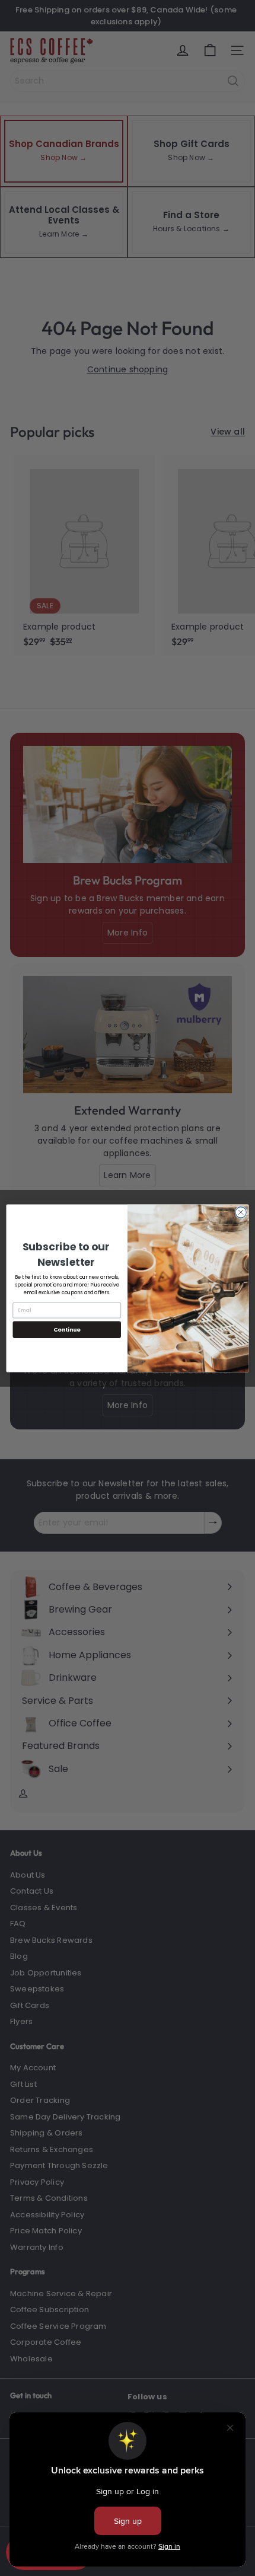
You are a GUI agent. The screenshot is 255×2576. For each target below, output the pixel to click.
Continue (67, 1329)
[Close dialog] (241, 1212)
